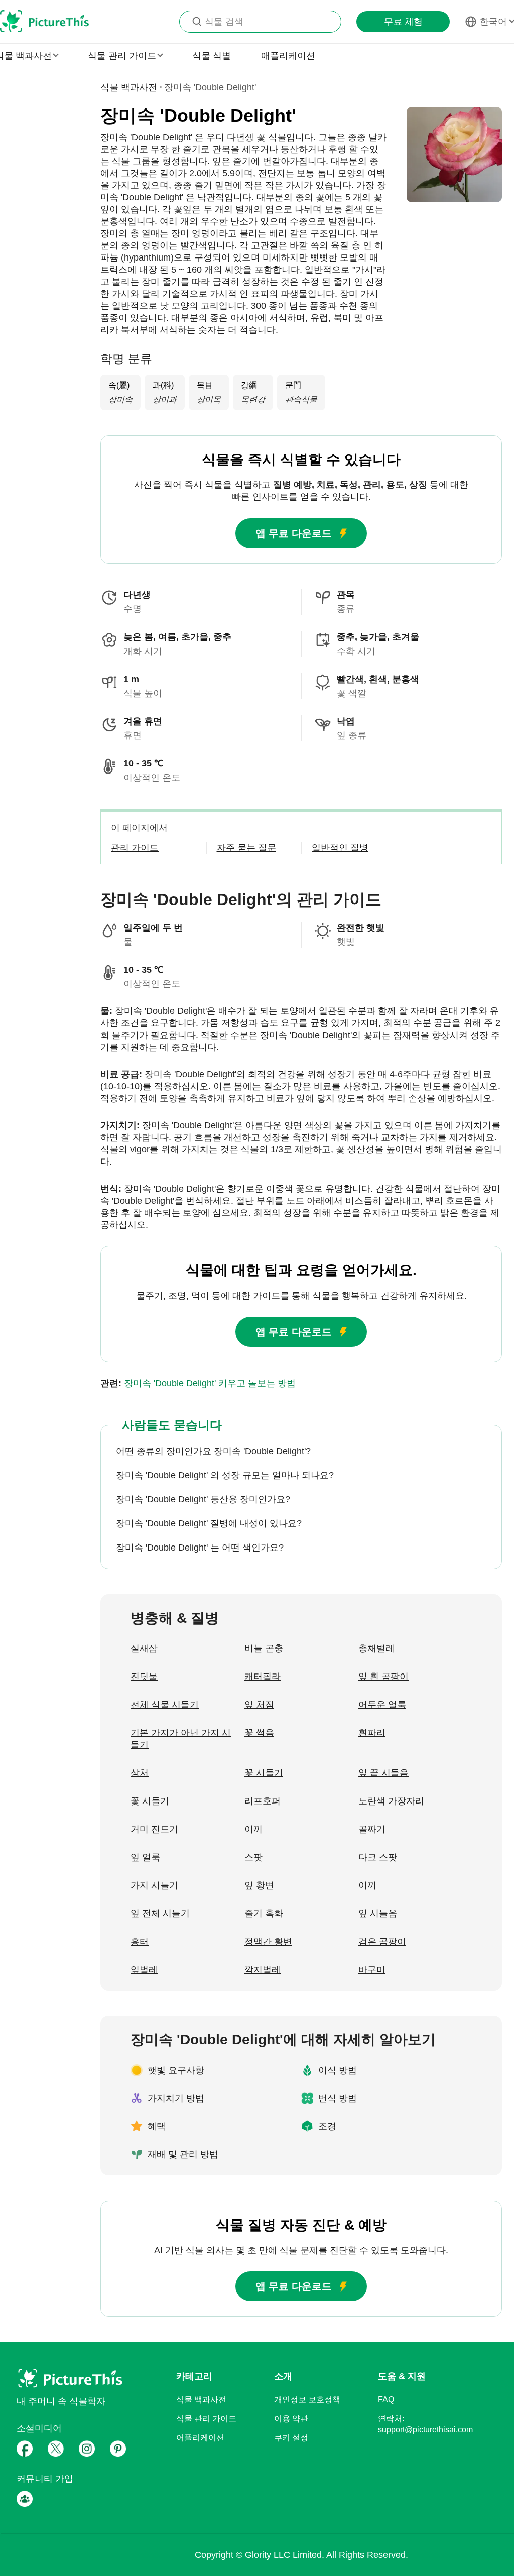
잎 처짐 (259, 1705)
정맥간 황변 (268, 1942)
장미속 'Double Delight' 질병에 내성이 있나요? (209, 1523)
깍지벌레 (263, 1970)
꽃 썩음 (259, 1733)
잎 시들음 (378, 1913)
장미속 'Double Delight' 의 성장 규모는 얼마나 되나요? (225, 1475)
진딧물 (144, 1677)
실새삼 (144, 1648)
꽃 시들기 (264, 1773)
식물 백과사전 (129, 87)
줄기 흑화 (264, 1913)
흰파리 (372, 1733)
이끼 (253, 1829)
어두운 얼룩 (382, 1705)
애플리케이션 (288, 56)
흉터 (140, 1942)
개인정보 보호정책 (307, 2400)
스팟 (253, 1857)
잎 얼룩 (145, 1857)
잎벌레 (144, 1970)
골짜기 (372, 1829)
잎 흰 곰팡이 (383, 1677)
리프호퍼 (263, 1801)
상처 (140, 1773)
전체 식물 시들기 (165, 1705)
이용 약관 (291, 2419)
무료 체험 (403, 22)
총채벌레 (376, 1648)
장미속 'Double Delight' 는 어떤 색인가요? (200, 1548)
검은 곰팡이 (382, 1942)
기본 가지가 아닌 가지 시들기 (181, 1739)
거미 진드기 (154, 1829)
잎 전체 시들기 (160, 1913)
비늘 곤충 (264, 1648)
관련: (198, 1383)
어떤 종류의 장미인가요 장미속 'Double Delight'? (213, 1451)
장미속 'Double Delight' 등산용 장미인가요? (203, 1499)
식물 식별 (212, 56)
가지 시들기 (154, 1885)
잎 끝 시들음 (383, 1773)
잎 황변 (259, 1885)
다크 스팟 (378, 1857)
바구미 (372, 1970)
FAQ (386, 2400)
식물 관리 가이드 (206, 2419)
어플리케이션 (200, 2438)
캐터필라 (263, 1677)
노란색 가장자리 (391, 1801)
